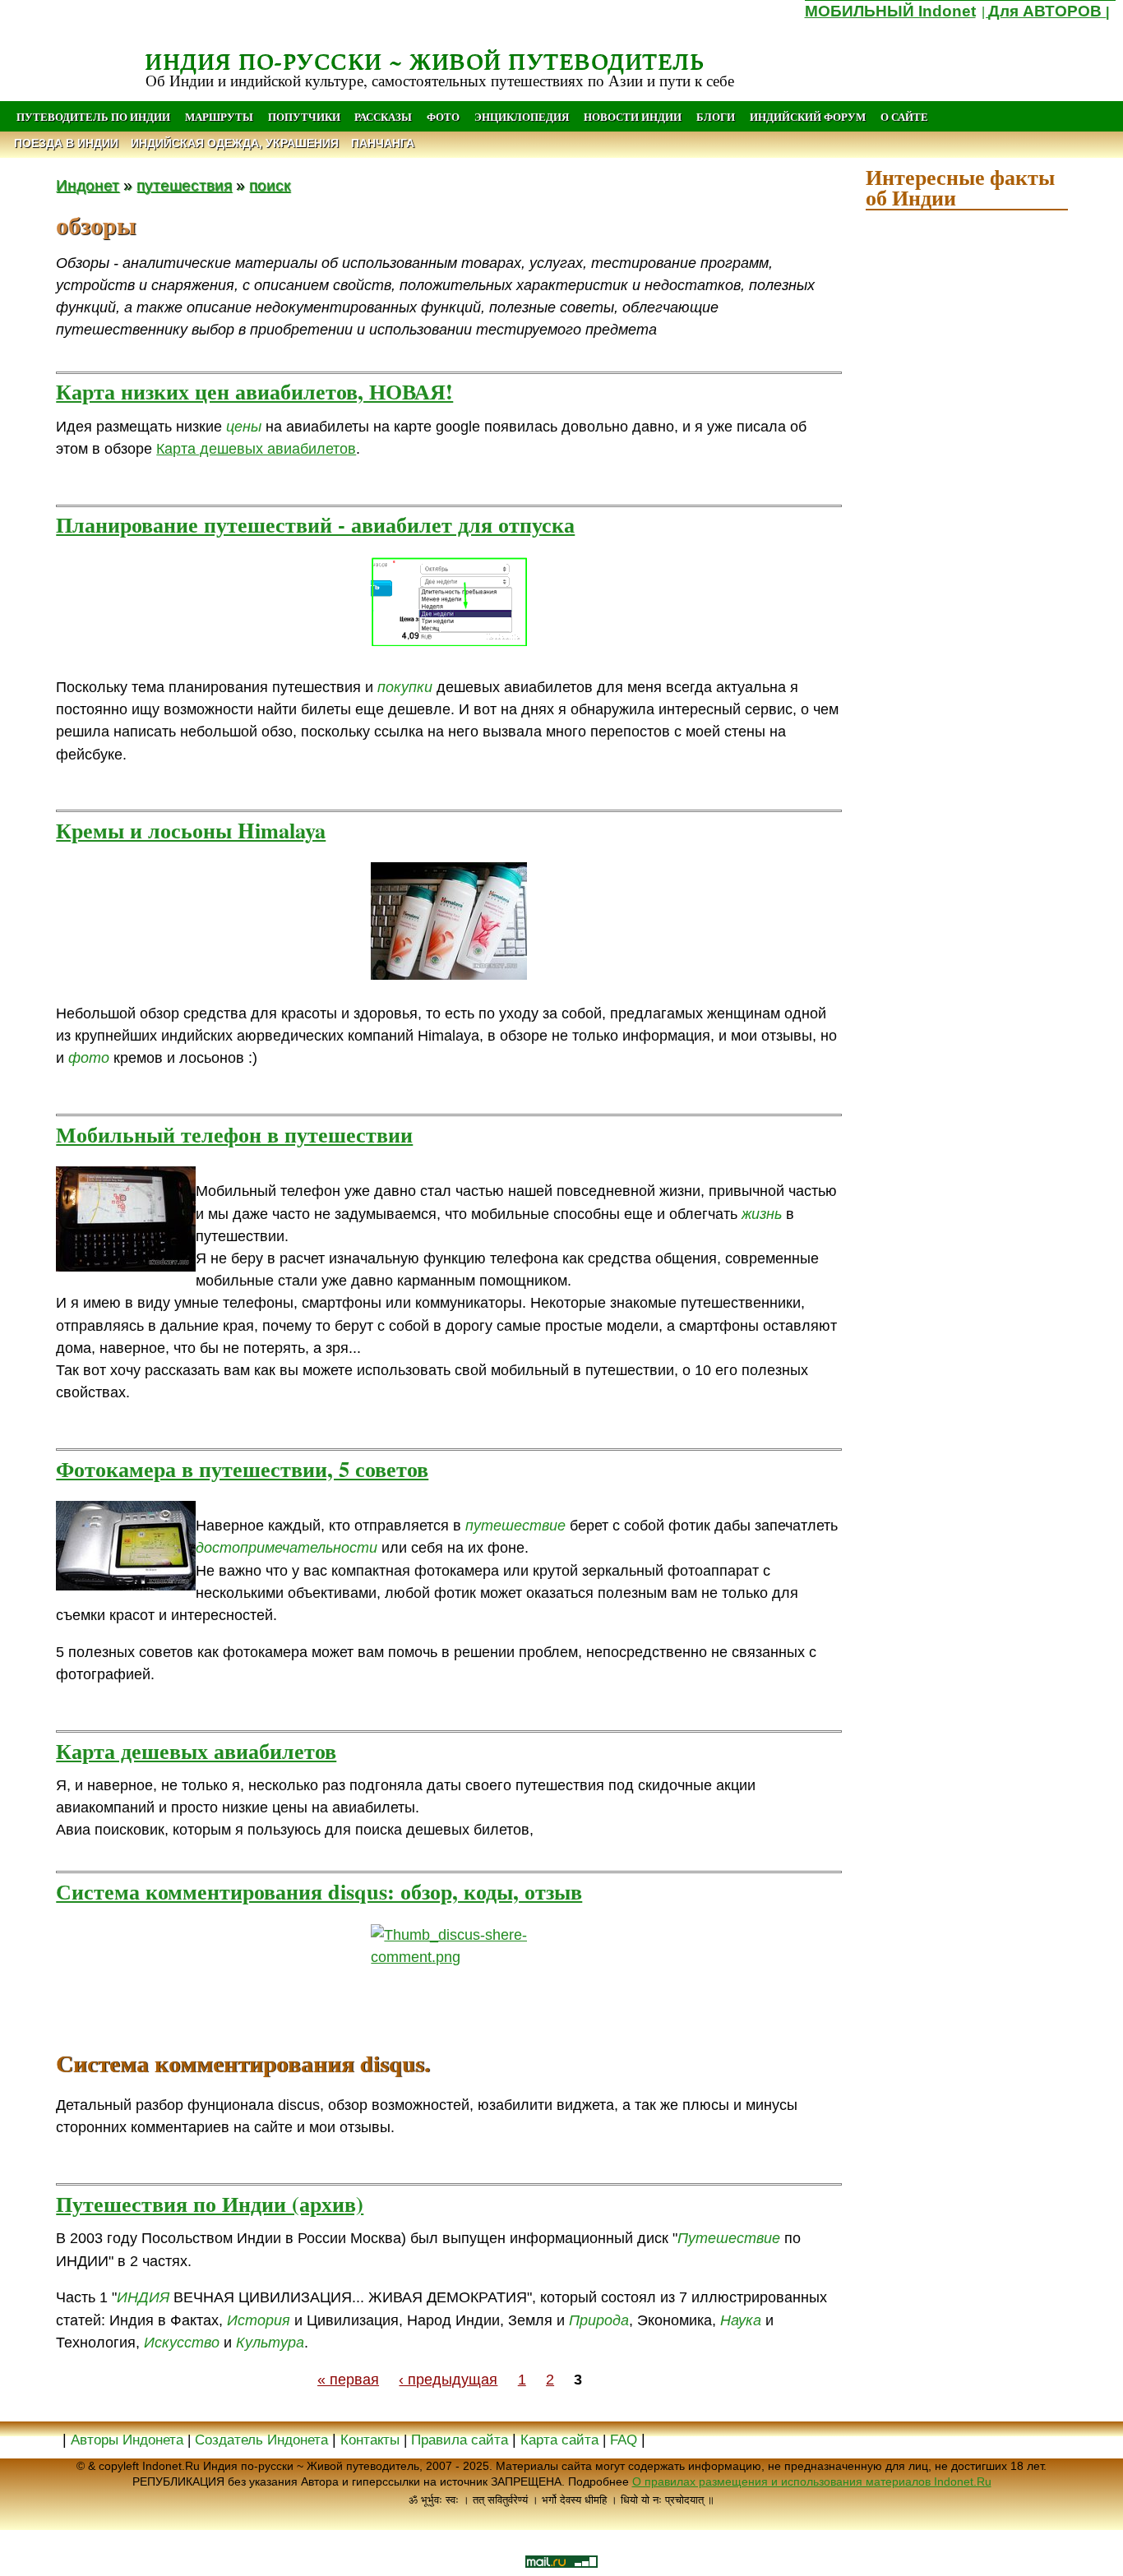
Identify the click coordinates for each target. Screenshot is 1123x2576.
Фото (443, 117)
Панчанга (383, 143)
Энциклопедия (522, 117)
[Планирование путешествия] (449, 602)
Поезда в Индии (66, 143)
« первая (348, 2380)
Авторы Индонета (127, 2440)
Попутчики (305, 117)
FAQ (624, 2440)
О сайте (904, 117)
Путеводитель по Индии (93, 117)
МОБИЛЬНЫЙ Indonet (890, 11)
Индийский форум (808, 117)
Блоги (716, 117)
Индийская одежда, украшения (235, 143)
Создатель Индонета (261, 2440)
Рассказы (383, 117)
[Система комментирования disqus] (449, 1977)
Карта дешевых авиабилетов (256, 449)
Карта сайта (559, 2440)
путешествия (184, 185)
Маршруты (219, 117)
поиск (270, 185)
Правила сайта (460, 2440)
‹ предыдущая (448, 2380)
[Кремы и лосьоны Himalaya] (449, 921)
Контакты (372, 2440)
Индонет (88, 185)
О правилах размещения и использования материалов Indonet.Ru (812, 2481)
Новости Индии (633, 117)
